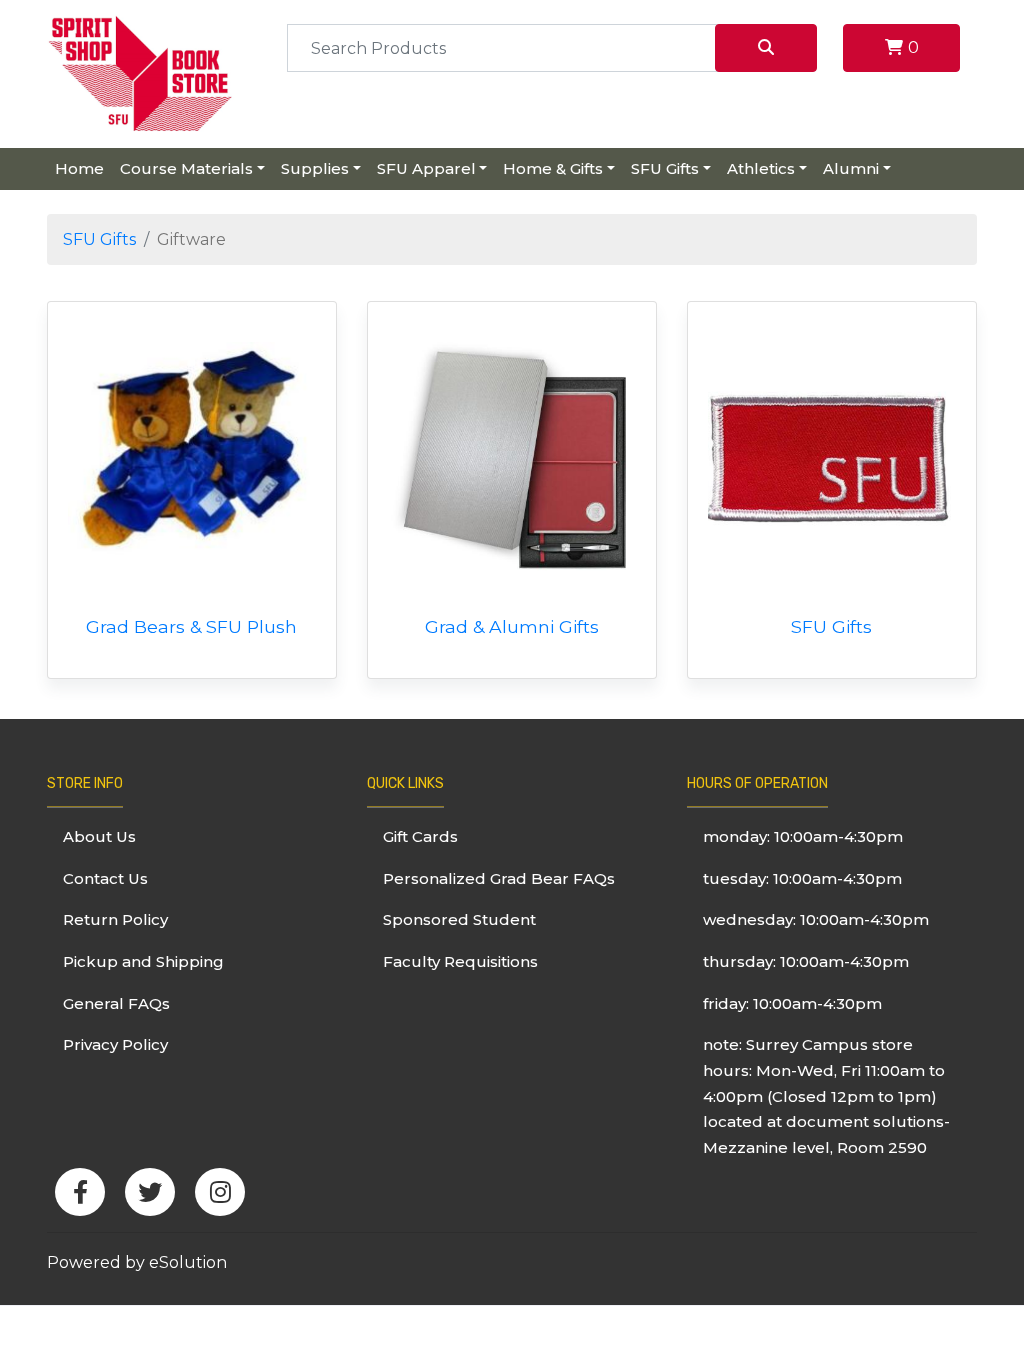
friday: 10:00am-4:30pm (792, 1003)
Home (79, 168)
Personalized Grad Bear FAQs (499, 878)
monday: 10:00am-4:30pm (803, 836)
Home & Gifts (553, 168)
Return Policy (115, 919)
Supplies (315, 168)
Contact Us (105, 878)
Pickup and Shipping (143, 961)
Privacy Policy (115, 1044)
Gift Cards (420, 836)
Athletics (761, 168)
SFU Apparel (426, 168)
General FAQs (116, 1003)
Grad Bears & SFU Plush (191, 626)
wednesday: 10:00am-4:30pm (816, 919)
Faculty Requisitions (460, 961)
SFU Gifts (665, 168)
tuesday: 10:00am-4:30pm (802, 878)
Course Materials (186, 168)
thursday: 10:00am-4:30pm (806, 961)
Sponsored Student (459, 919)
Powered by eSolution (137, 1262)
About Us (99, 836)
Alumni (851, 168)
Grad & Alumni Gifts (512, 626)
